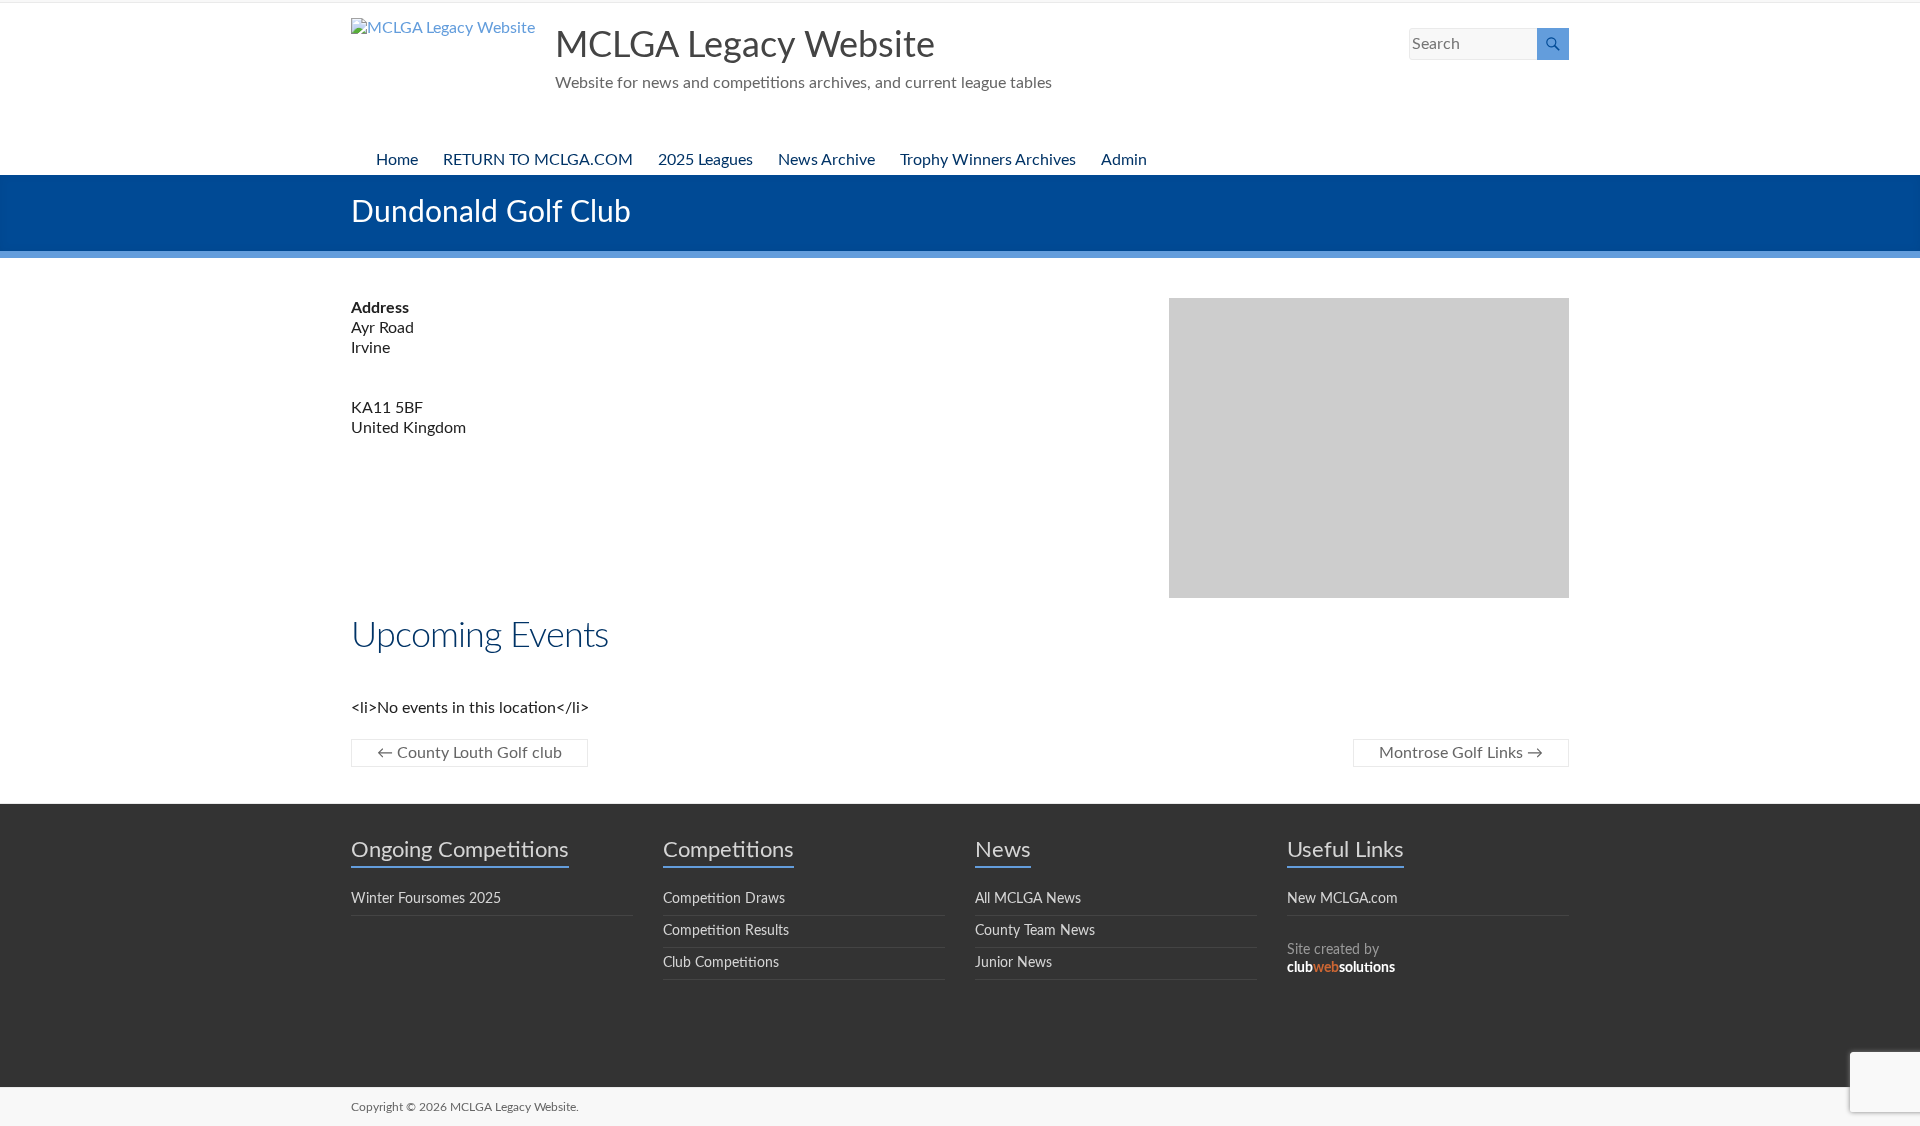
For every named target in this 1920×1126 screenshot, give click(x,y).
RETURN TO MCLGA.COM (538, 160)
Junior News (1013, 963)
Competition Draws (724, 899)
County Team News (1035, 931)
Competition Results (726, 931)
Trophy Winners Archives (988, 160)
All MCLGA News (1028, 899)
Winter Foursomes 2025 (426, 899)
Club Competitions (721, 963)
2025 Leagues (705, 160)
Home (397, 160)
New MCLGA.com (1342, 899)
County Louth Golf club (469, 753)
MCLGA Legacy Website (745, 46)
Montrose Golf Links (1461, 753)
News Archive (826, 160)
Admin (1124, 160)
